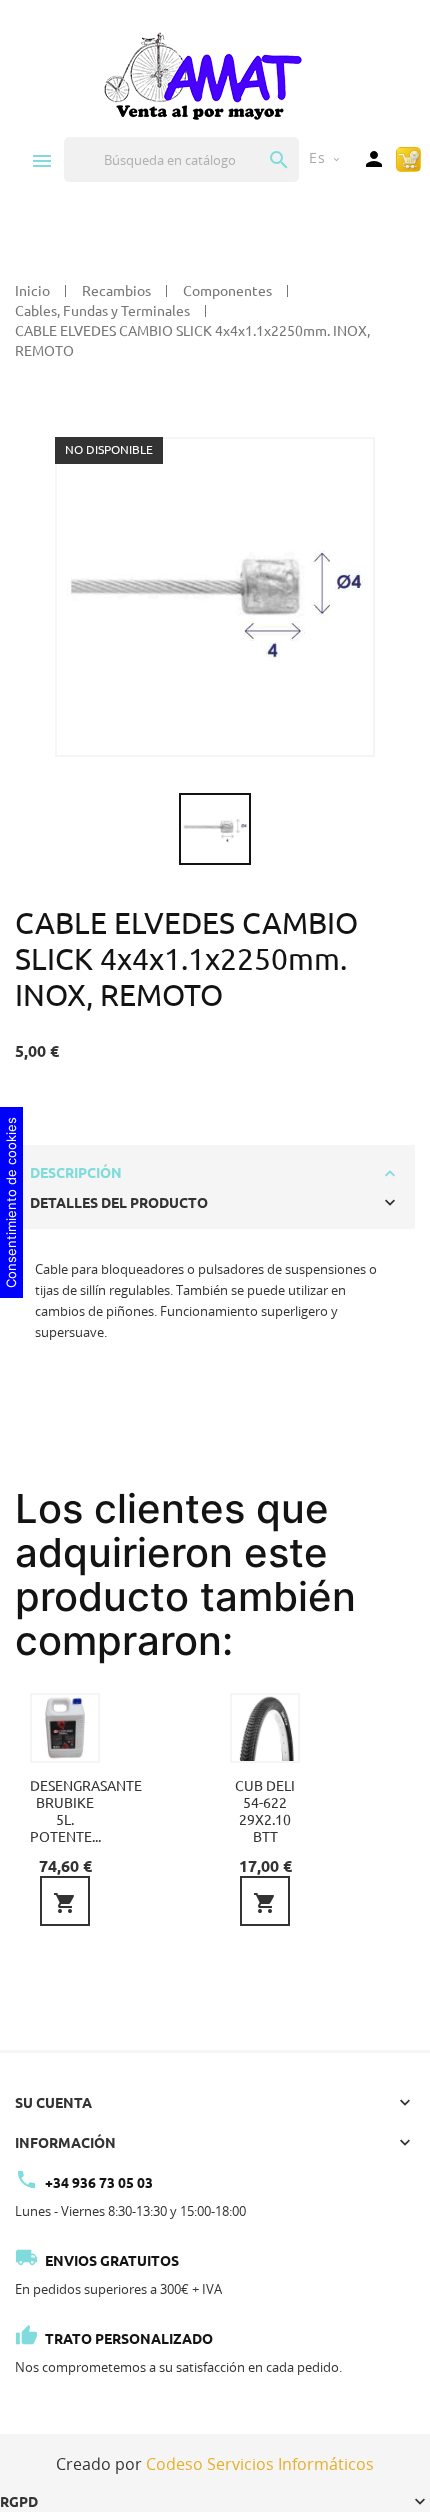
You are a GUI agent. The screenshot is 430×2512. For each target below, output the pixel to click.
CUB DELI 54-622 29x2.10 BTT (265, 1811)
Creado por (215, 2464)
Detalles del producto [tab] (119, 1203)
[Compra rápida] (408, 158)
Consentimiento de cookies (11, 1202)
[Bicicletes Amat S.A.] (202, 75)
